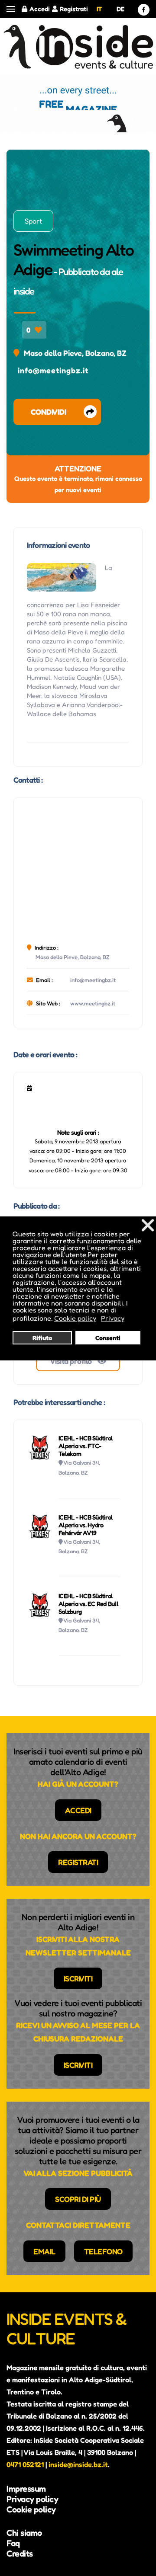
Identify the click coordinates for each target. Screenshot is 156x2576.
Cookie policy (31, 2509)
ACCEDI (78, 1810)
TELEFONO (103, 2251)
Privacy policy (32, 2499)
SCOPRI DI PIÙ (78, 2199)
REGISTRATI (78, 1862)
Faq (13, 2543)
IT (99, 9)
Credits (20, 2554)
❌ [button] (148, 1225)
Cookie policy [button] (75, 1318)
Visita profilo (72, 1361)
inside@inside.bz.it (78, 2464)
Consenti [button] (108, 1338)
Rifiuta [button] (42, 1338)
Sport (33, 221)
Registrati (74, 9)
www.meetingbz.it (93, 1003)
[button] (11, 9)
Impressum (26, 2489)
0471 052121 (25, 2464)
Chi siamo (24, 2533)
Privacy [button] (113, 1318)
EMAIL (44, 2251)
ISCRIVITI (78, 1978)
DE (120, 9)
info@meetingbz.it (53, 370)
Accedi (40, 9)
